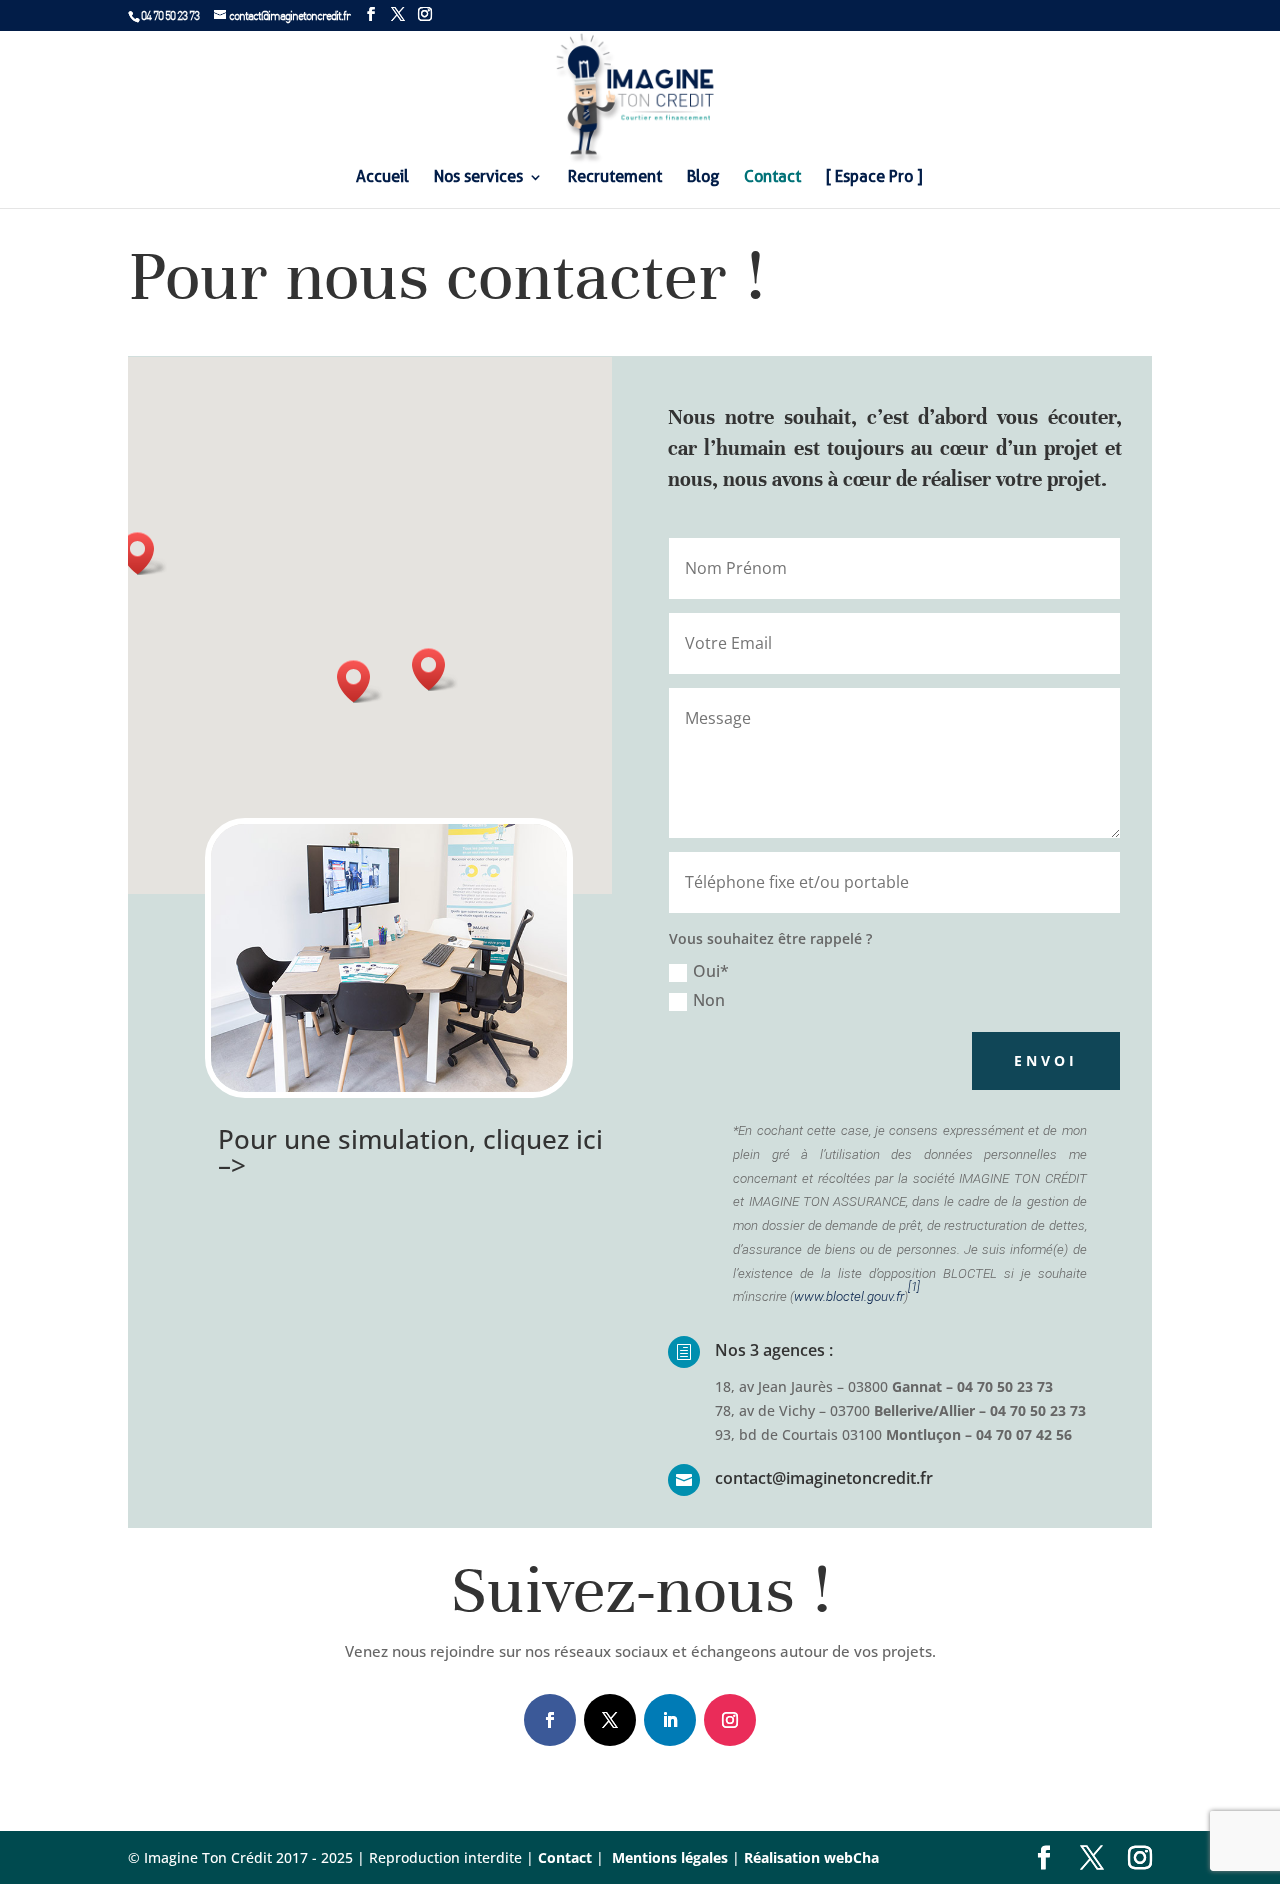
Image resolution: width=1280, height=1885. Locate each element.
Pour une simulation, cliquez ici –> (410, 1152)
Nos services (478, 178)
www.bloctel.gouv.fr (849, 1296)
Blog (703, 178)
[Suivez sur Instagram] (730, 1720)
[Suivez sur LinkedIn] (670, 1720)
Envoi (1046, 1060)
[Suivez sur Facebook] (550, 1720)
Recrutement (615, 178)
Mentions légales (668, 1857)
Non (709, 1000)
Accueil (382, 178)
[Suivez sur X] (610, 1720)
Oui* (711, 971)
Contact (772, 178)
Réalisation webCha (811, 1857)
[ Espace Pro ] (874, 178)
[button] (360, 681)
